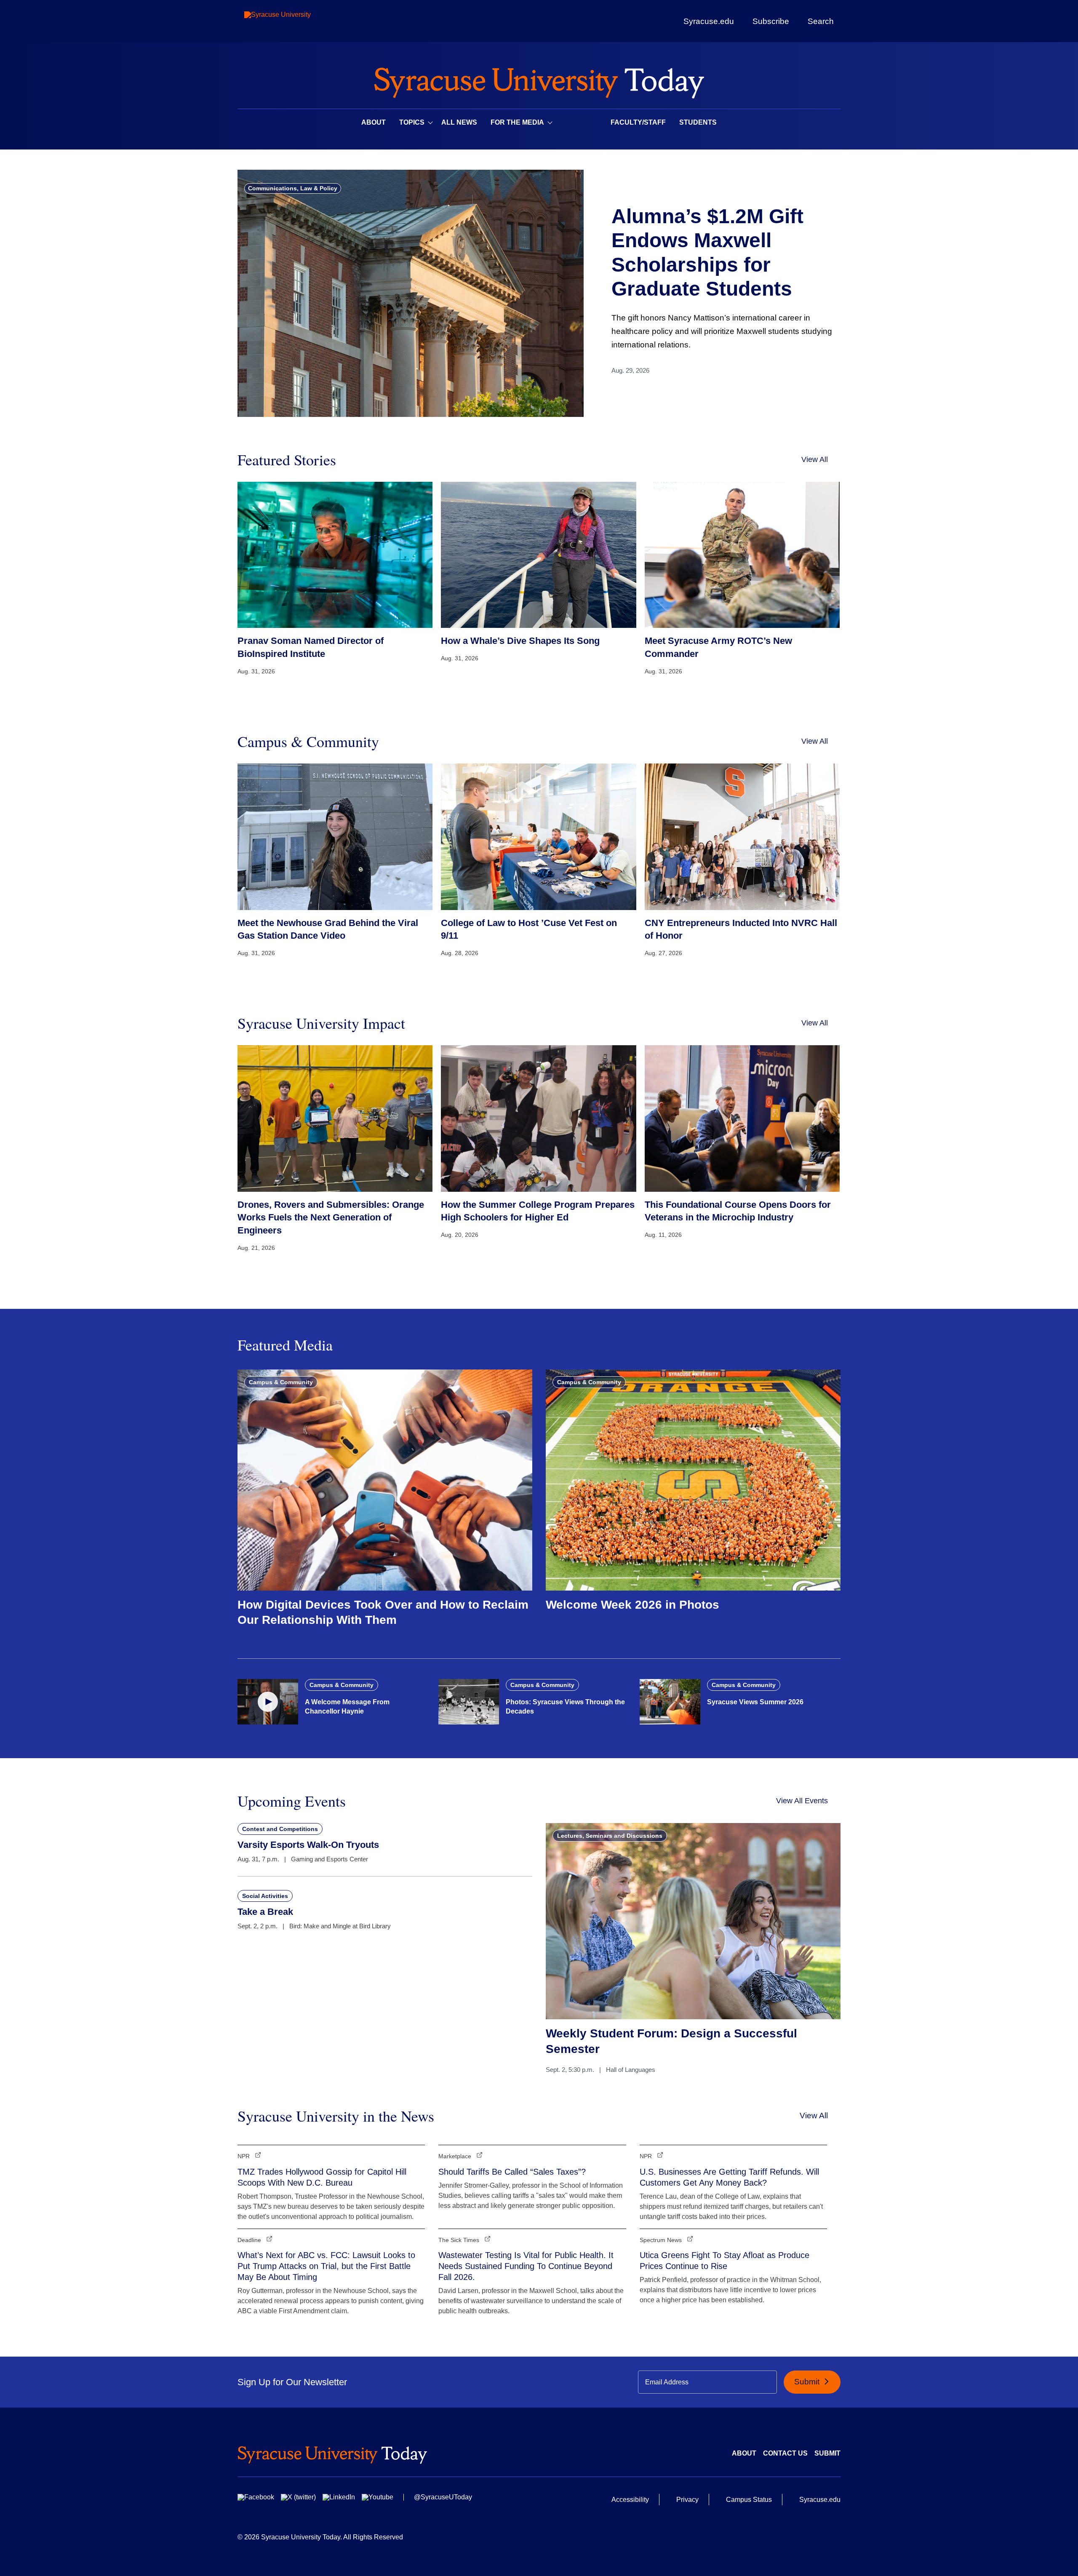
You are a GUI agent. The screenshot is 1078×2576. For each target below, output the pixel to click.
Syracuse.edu (709, 21)
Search (821, 21)
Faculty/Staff (638, 122)
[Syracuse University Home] (539, 80)
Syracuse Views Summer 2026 (755, 1702)
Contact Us (785, 2453)
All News (459, 122)
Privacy (687, 2500)
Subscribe (771, 21)
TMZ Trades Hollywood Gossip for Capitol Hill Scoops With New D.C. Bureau (322, 2177)
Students (698, 122)
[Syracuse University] (297, 21)
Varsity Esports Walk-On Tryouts (308, 1845)
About (374, 122)
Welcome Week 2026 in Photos (632, 1605)
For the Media (517, 122)
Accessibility (630, 2500)
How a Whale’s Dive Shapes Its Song (520, 641)
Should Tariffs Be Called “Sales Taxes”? (512, 2172)
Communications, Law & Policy (293, 188)
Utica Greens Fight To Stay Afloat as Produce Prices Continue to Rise (724, 2261)
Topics (412, 122)
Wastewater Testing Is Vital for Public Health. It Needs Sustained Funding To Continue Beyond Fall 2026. (526, 2266)
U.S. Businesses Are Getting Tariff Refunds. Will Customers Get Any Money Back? (729, 2177)
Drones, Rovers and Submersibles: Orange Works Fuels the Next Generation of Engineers (331, 1218)
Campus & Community (281, 1382)
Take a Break (265, 1912)
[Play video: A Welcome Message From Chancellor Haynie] (268, 1702)
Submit (808, 2382)
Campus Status (749, 2500)
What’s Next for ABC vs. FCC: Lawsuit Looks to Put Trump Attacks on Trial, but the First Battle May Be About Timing (326, 2266)
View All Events (802, 1801)
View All (815, 459)
